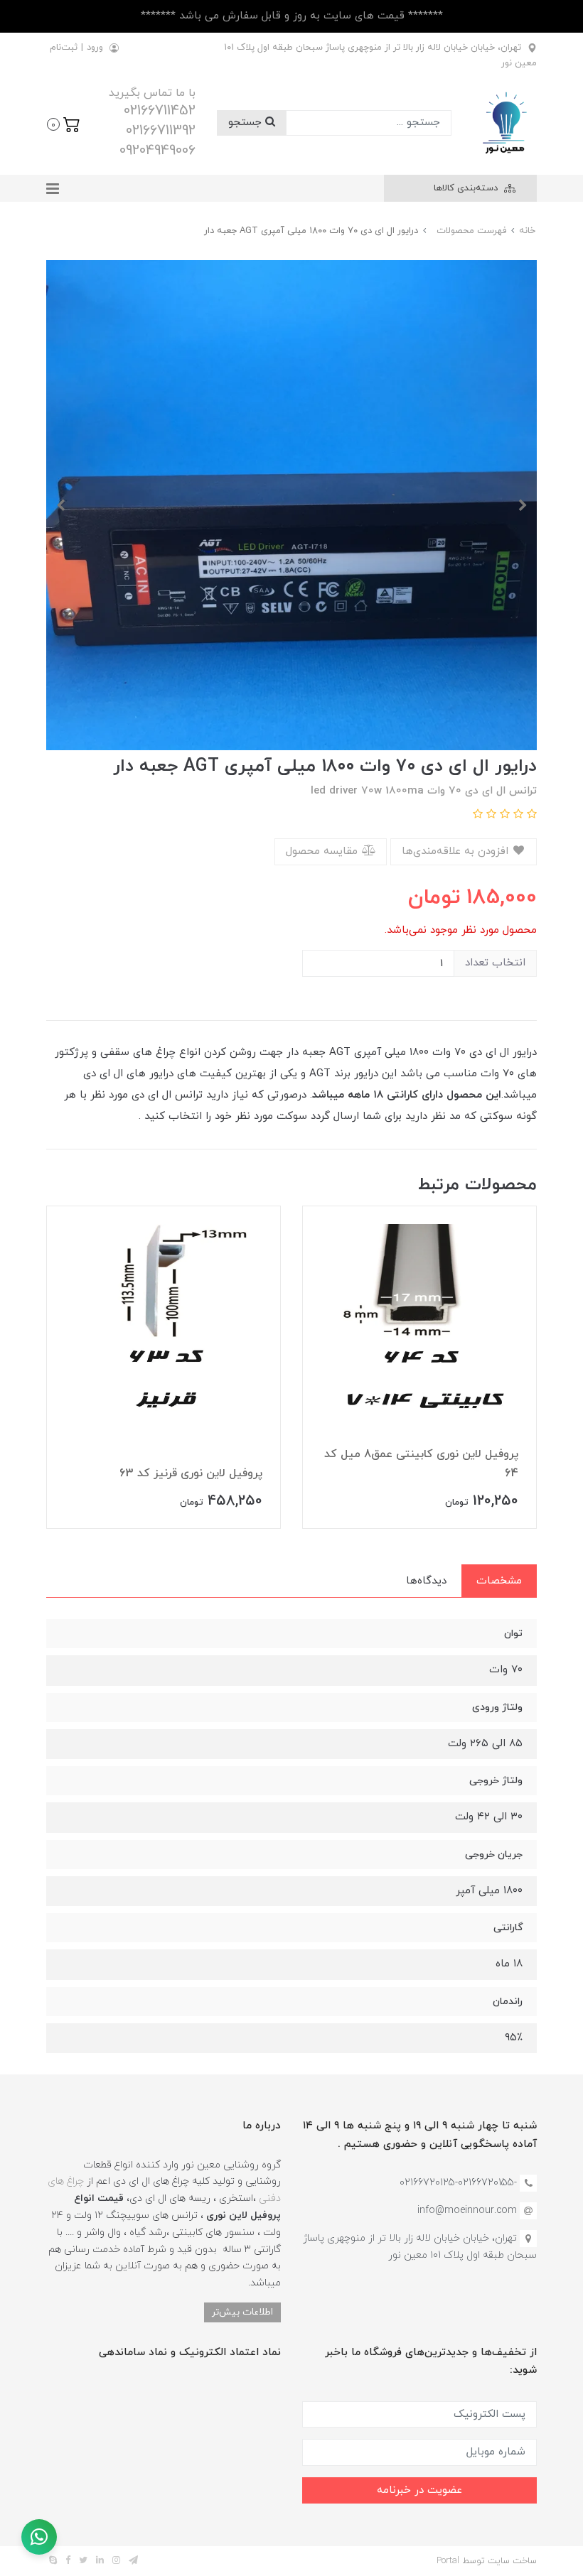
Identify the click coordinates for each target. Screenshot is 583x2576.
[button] (64, 123)
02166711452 (160, 111)
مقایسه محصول (323, 851)
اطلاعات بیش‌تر (242, 2312)
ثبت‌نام (64, 48)
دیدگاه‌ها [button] (426, 1581)
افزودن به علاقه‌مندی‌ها (457, 851)
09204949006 (157, 151)
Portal (448, 2561)
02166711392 (161, 131)
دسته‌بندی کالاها (467, 188)
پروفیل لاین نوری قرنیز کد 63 (191, 1473)
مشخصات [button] (499, 1581)
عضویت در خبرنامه (419, 2490)
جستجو (247, 123)
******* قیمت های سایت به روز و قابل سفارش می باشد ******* (292, 16)
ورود (95, 48)
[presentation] (523, 505)
